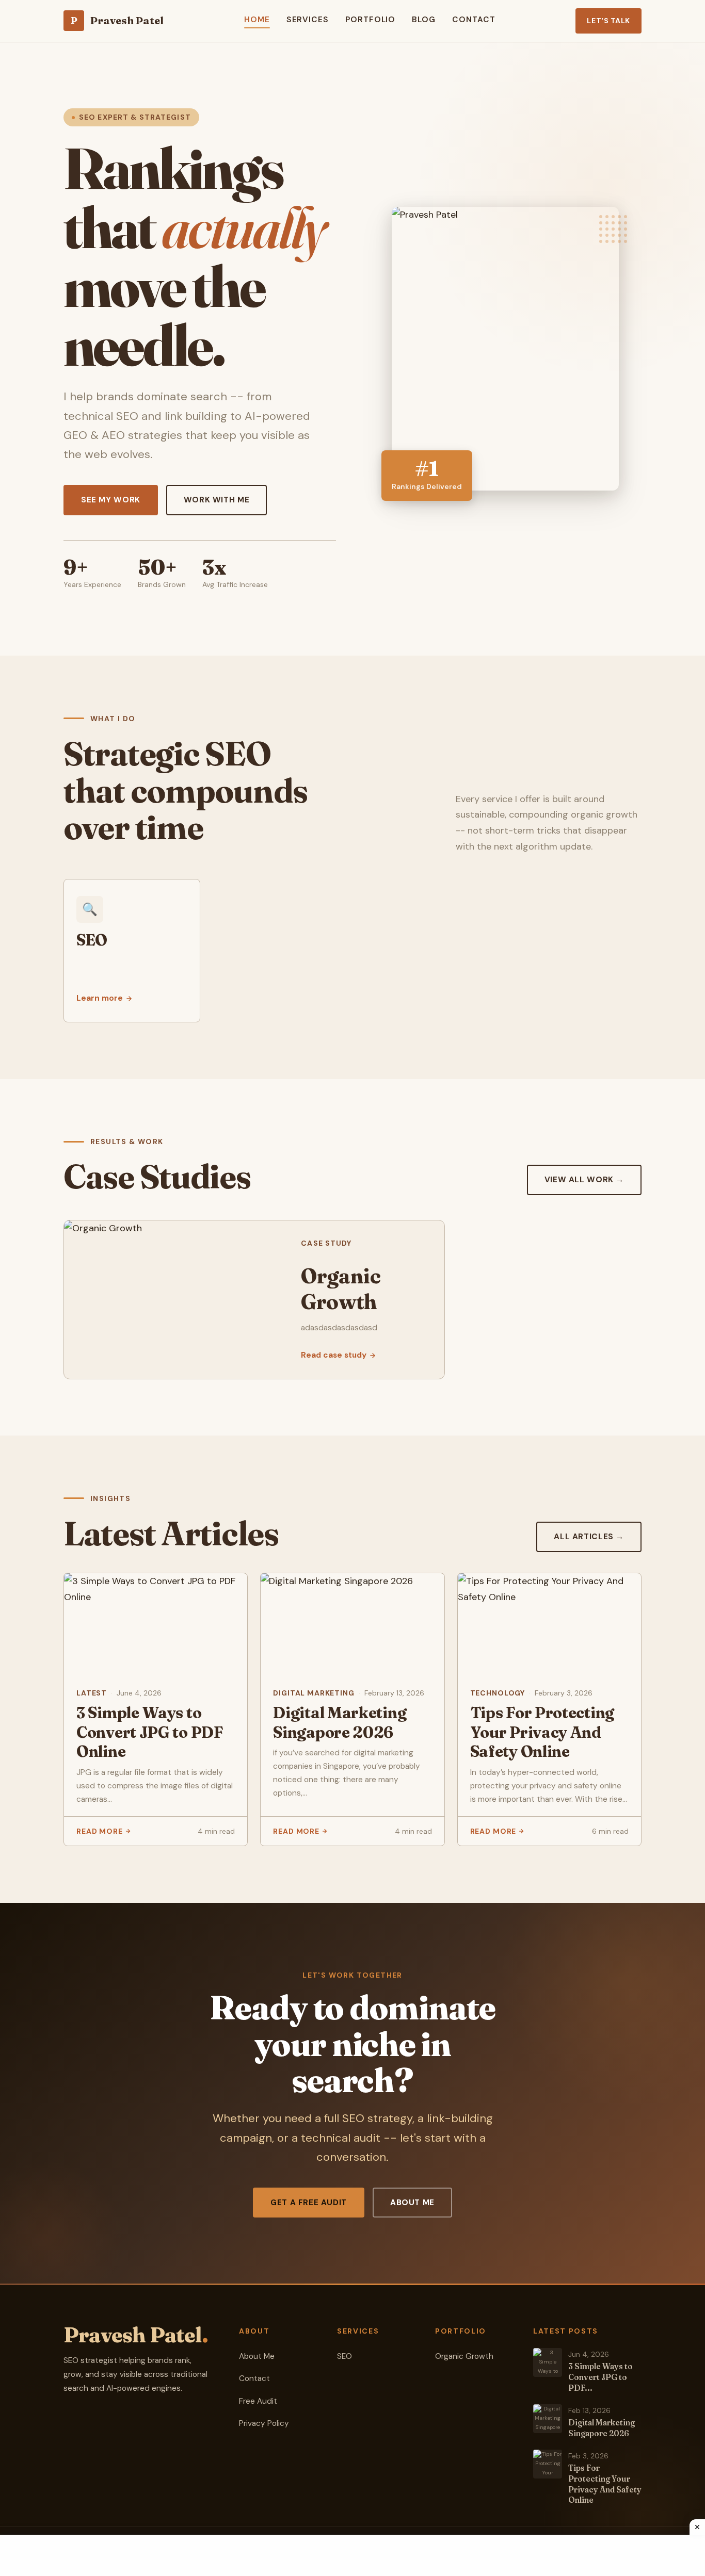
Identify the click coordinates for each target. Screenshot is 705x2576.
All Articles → (589, 1537)
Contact (474, 20)
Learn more (100, 998)
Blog (424, 20)
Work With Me (217, 500)
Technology (498, 1693)
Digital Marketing (314, 1693)
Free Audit (258, 2401)
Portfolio (370, 20)
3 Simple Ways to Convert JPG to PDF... (600, 2377)
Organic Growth (464, 2356)
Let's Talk (608, 21)
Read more (100, 1831)
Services (308, 20)
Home (257, 20)
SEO (345, 2356)
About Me (412, 2203)
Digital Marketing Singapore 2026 (340, 1723)
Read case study (334, 1355)
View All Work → (584, 1180)
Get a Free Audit (309, 2203)
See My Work (111, 500)
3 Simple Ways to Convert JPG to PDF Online (150, 1732)
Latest (92, 1693)
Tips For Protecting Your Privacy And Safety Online (542, 1732)
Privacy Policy (264, 2423)
